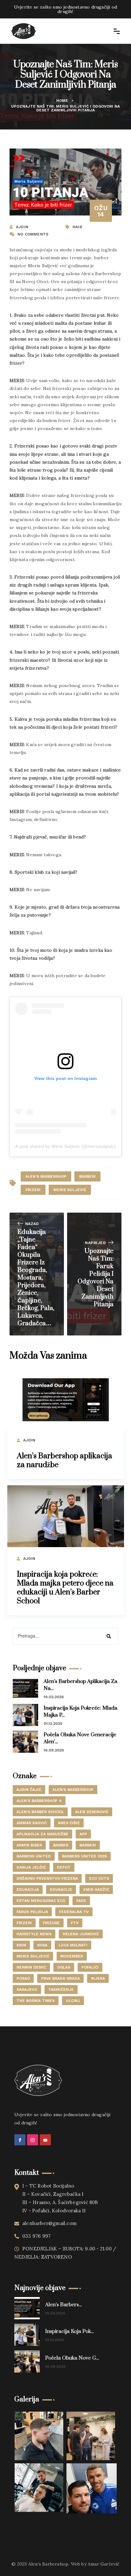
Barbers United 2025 (84, 1856)
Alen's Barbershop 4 (39, 1801)
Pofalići (90, 1967)
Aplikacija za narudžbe (42, 1834)
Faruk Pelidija (32, 1912)
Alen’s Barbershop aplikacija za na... (80, 1685)
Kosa (42, 1945)
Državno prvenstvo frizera (47, 1878)
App (83, 1834)
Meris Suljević (70, 1190)
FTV (75, 1923)
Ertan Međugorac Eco (41, 1901)
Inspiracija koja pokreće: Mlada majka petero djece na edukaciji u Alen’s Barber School (65, 1588)
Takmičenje (61, 1990)
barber (61, 1845)
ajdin (22, 227)
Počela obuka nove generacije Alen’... (80, 1738)
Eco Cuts (99, 1878)
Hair (77, 227)
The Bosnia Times (36, 2001)
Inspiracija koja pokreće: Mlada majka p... (80, 1712)
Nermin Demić (31, 1967)
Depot (64, 1867)
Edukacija (28, 1890)
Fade (81, 1901)
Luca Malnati (73, 1945)
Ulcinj (73, 2001)
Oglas (64, 1967)
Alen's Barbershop (46, 1176)
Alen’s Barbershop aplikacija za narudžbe (65, 1460)
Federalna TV (74, 1912)
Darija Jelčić (31, 1867)
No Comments (33, 234)
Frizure (51, 1923)
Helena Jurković (81, 1934)
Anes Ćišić (69, 1823)
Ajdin (29, 1440)
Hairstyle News (34, 1934)
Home (62, 101)
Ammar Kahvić (32, 1823)
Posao (23, 1978)
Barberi (87, 1176)
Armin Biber (29, 1845)
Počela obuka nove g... (72, 2358)
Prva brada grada (60, 1978)
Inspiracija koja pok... (69, 2331)
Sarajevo (27, 1990)
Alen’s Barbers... (63, 2305)
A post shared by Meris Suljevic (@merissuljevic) (65, 1146)
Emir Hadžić (96, 1890)
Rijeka (98, 1978)
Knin (21, 1945)
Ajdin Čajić (29, 1790)
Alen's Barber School (40, 1812)
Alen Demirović (92, 1812)
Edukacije (61, 1890)
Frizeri (33, 1190)
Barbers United (34, 1856)
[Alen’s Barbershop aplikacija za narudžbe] (66, 1400)
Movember (72, 1956)
